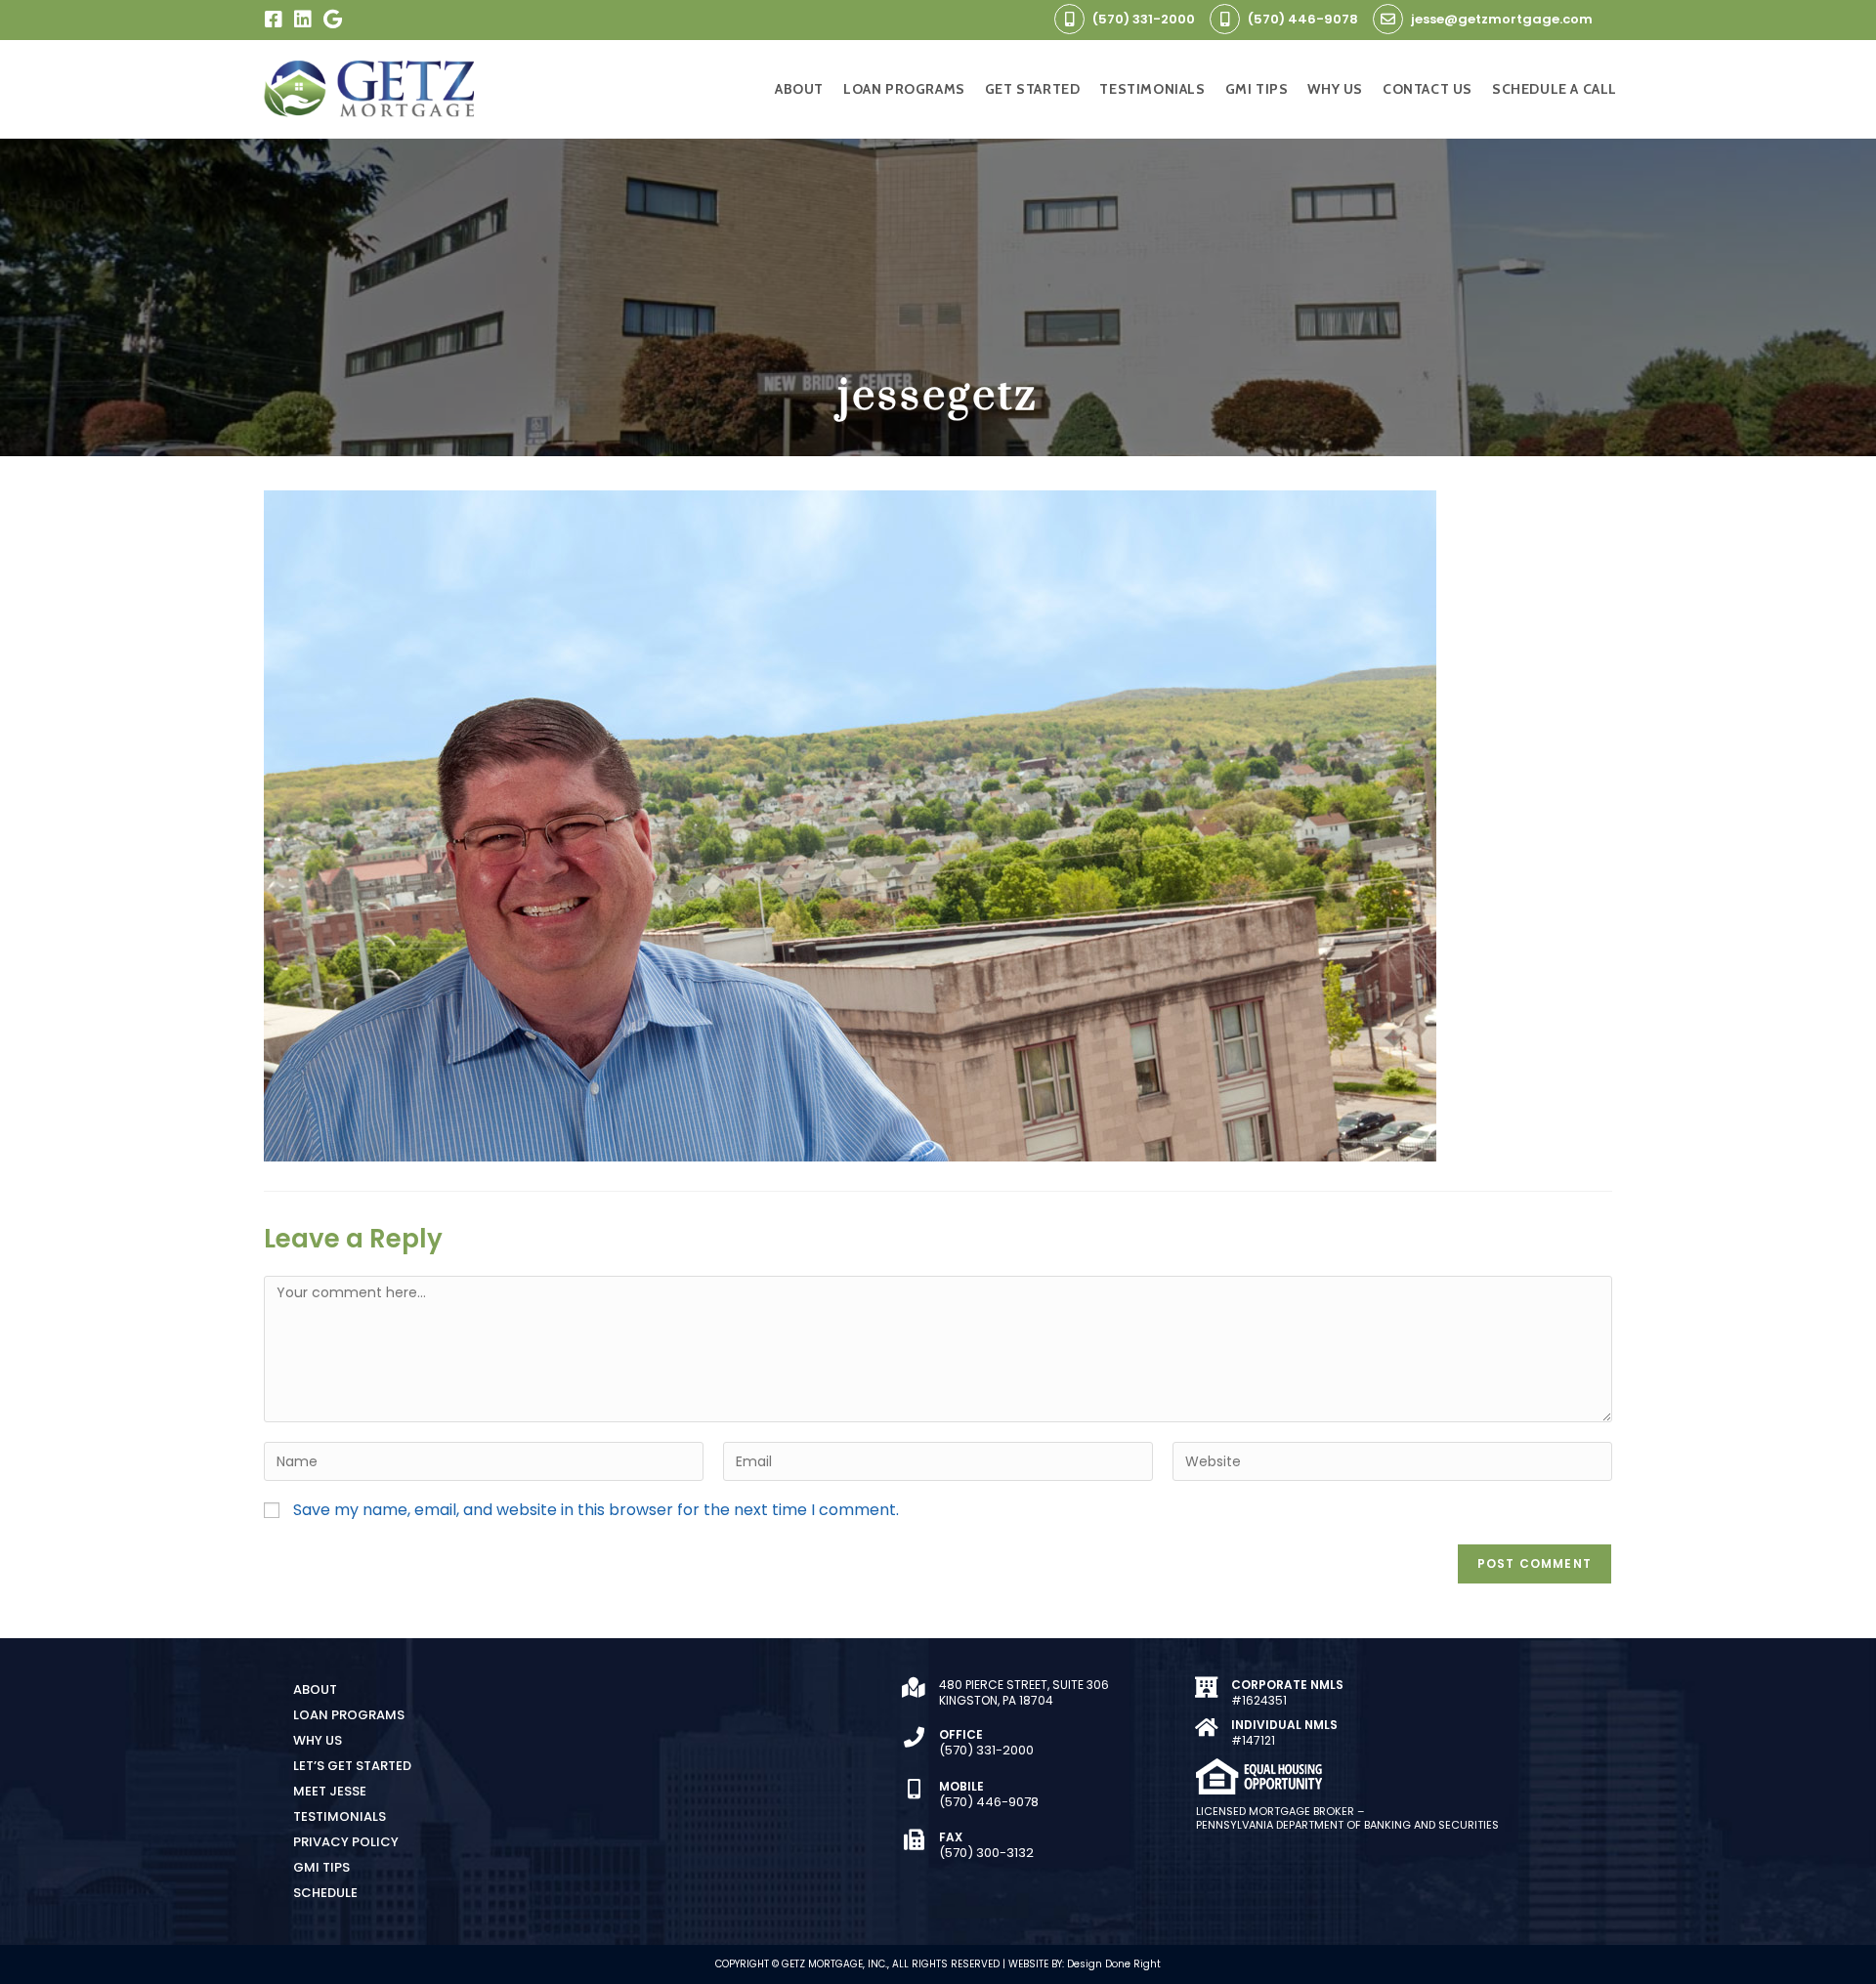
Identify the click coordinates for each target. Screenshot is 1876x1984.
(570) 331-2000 (1144, 19)
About (315, 1689)
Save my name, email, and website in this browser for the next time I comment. (596, 1511)
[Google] (332, 20)
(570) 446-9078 (1303, 19)
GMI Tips (321, 1867)
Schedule (325, 1893)
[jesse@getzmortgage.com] (1388, 19)
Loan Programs (349, 1715)
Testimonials (340, 1816)
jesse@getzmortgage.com (1502, 19)
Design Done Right (1114, 1964)
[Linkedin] (303, 20)
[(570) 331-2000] (1069, 19)
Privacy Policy (346, 1842)
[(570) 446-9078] (1225, 19)
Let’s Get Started (352, 1766)
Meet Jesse (330, 1791)
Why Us (318, 1740)
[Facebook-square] (274, 20)
